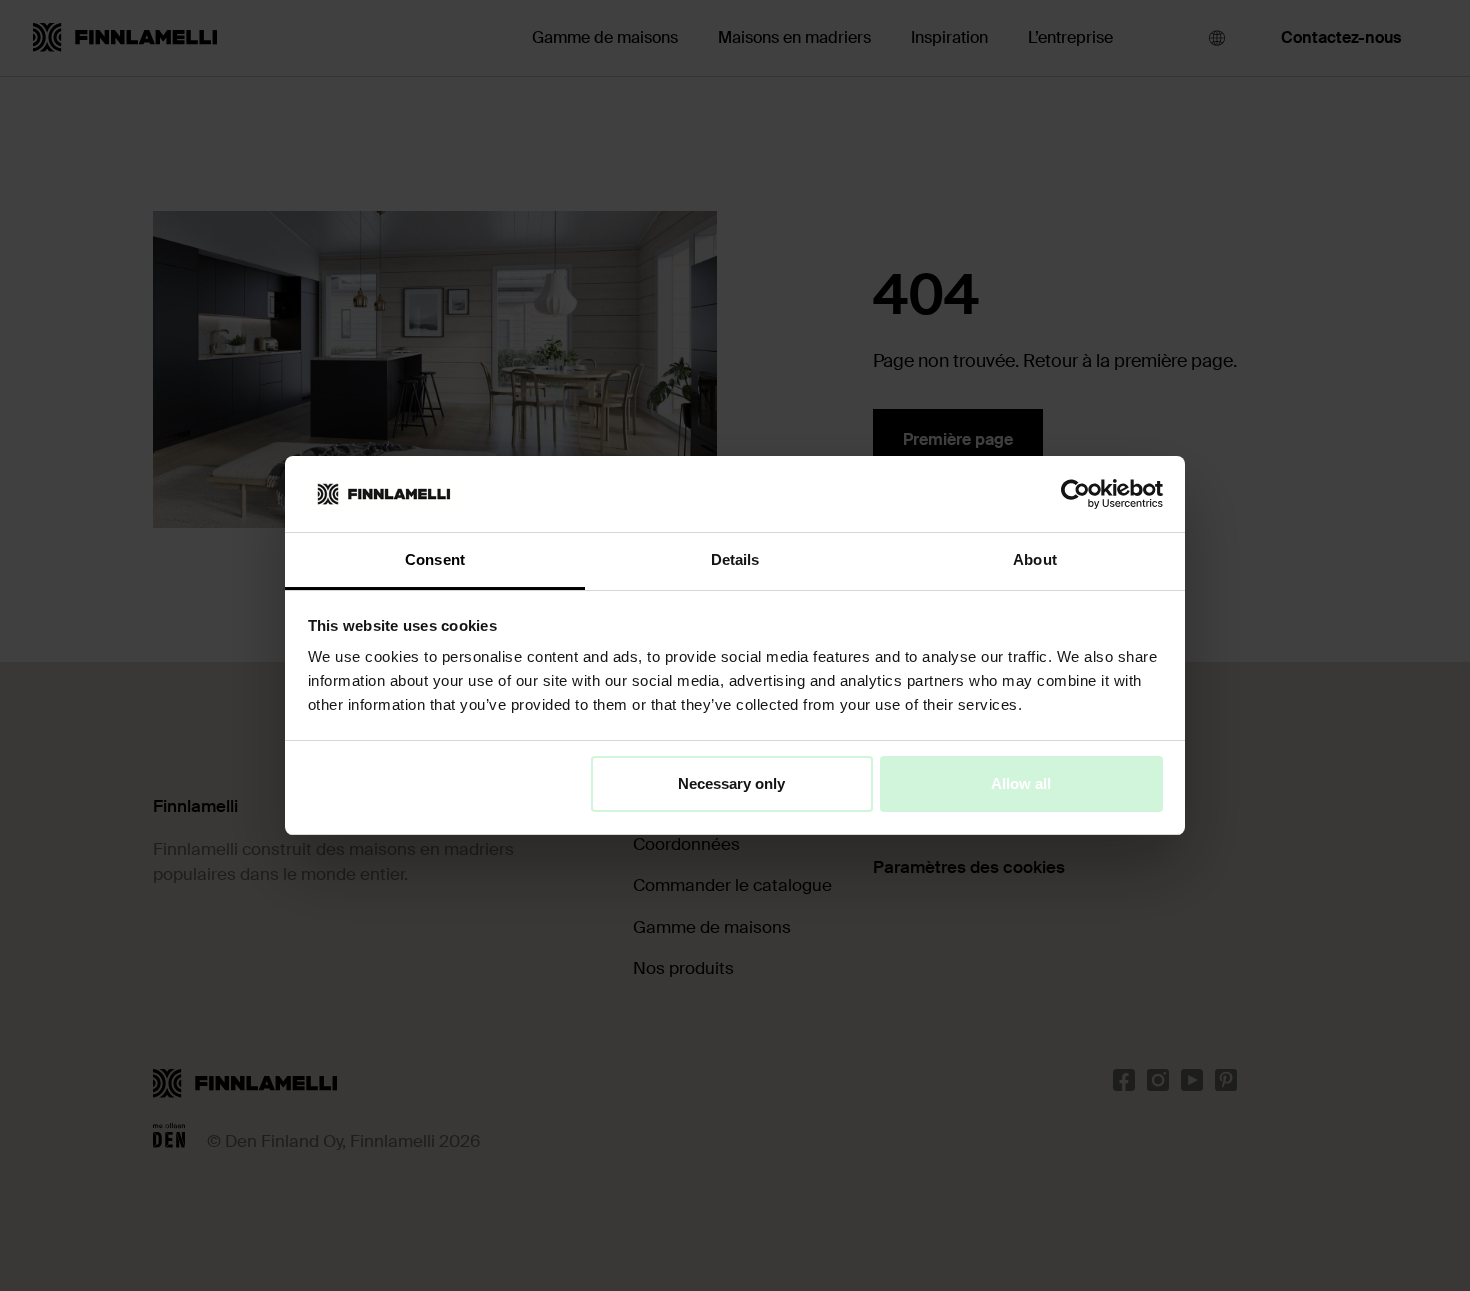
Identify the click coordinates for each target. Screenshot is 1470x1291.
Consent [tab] (435, 559)
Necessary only (731, 783)
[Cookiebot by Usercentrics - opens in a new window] (1075, 494)
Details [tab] (735, 559)
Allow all (1021, 783)
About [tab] (1035, 559)
